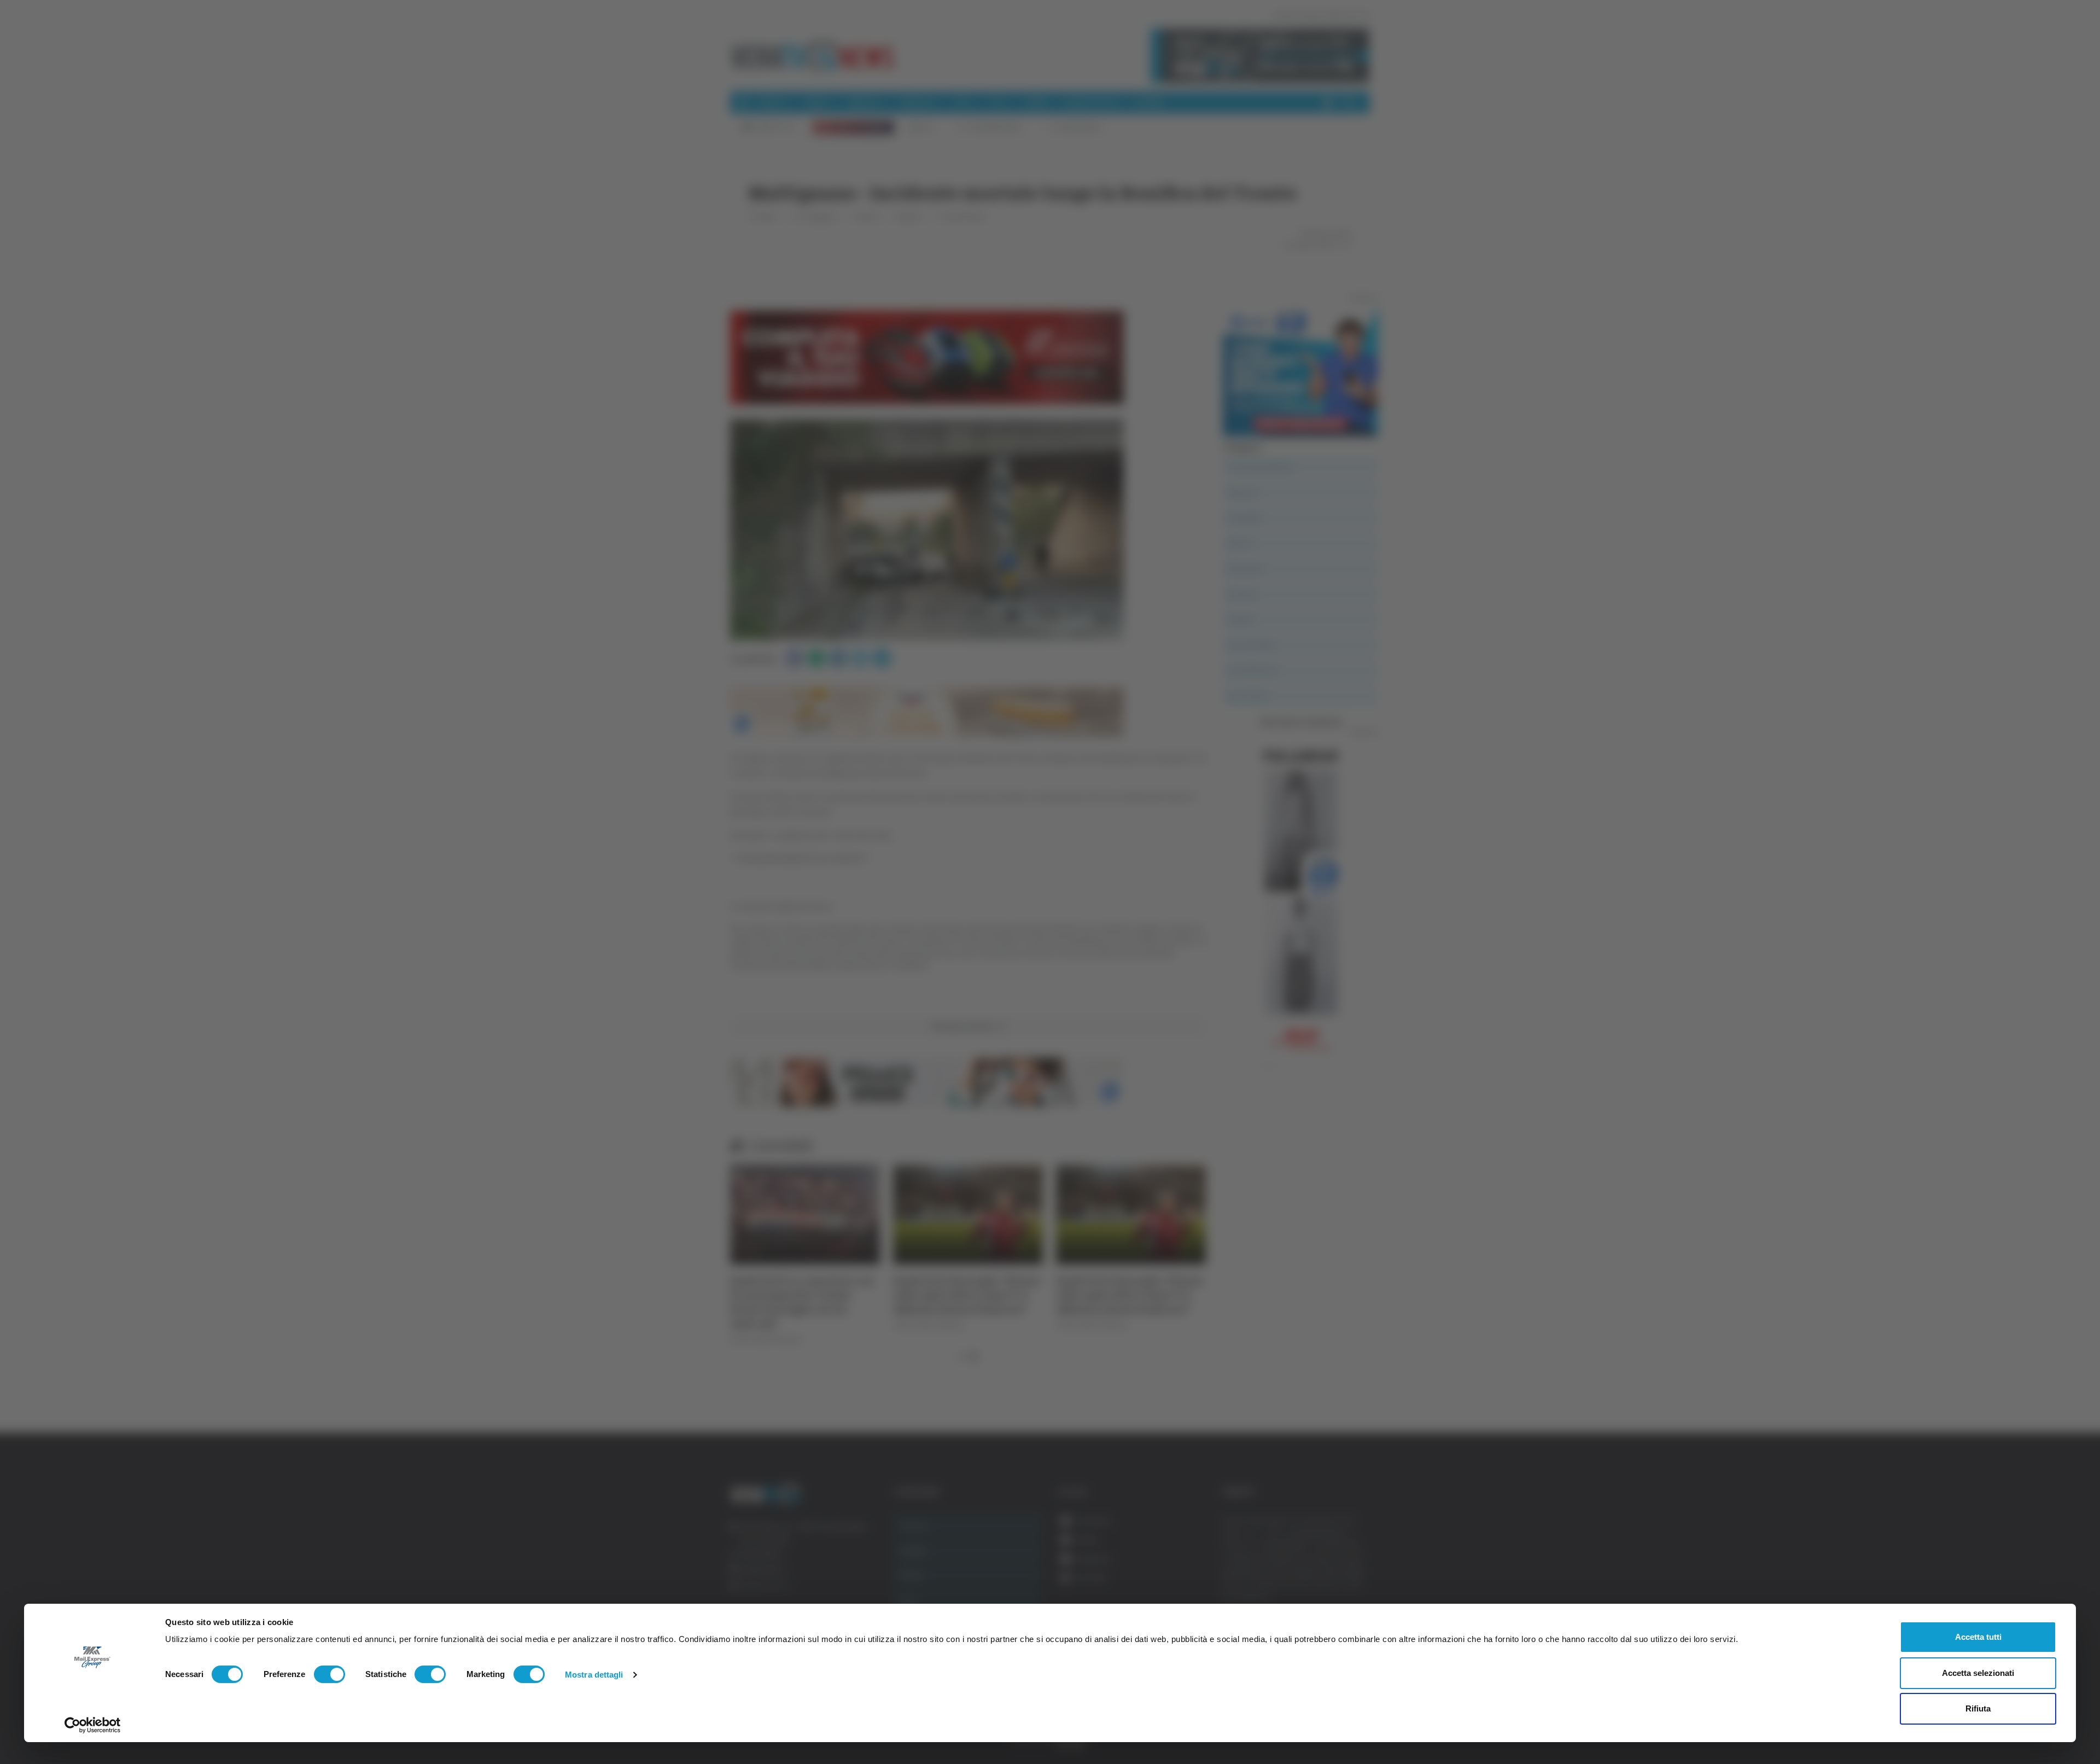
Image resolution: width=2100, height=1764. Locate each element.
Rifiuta (1978, 1708)
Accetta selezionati (1978, 1673)
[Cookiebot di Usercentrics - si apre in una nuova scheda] (93, 1725)
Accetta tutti (1978, 1637)
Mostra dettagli (594, 1675)
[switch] (329, 1674)
